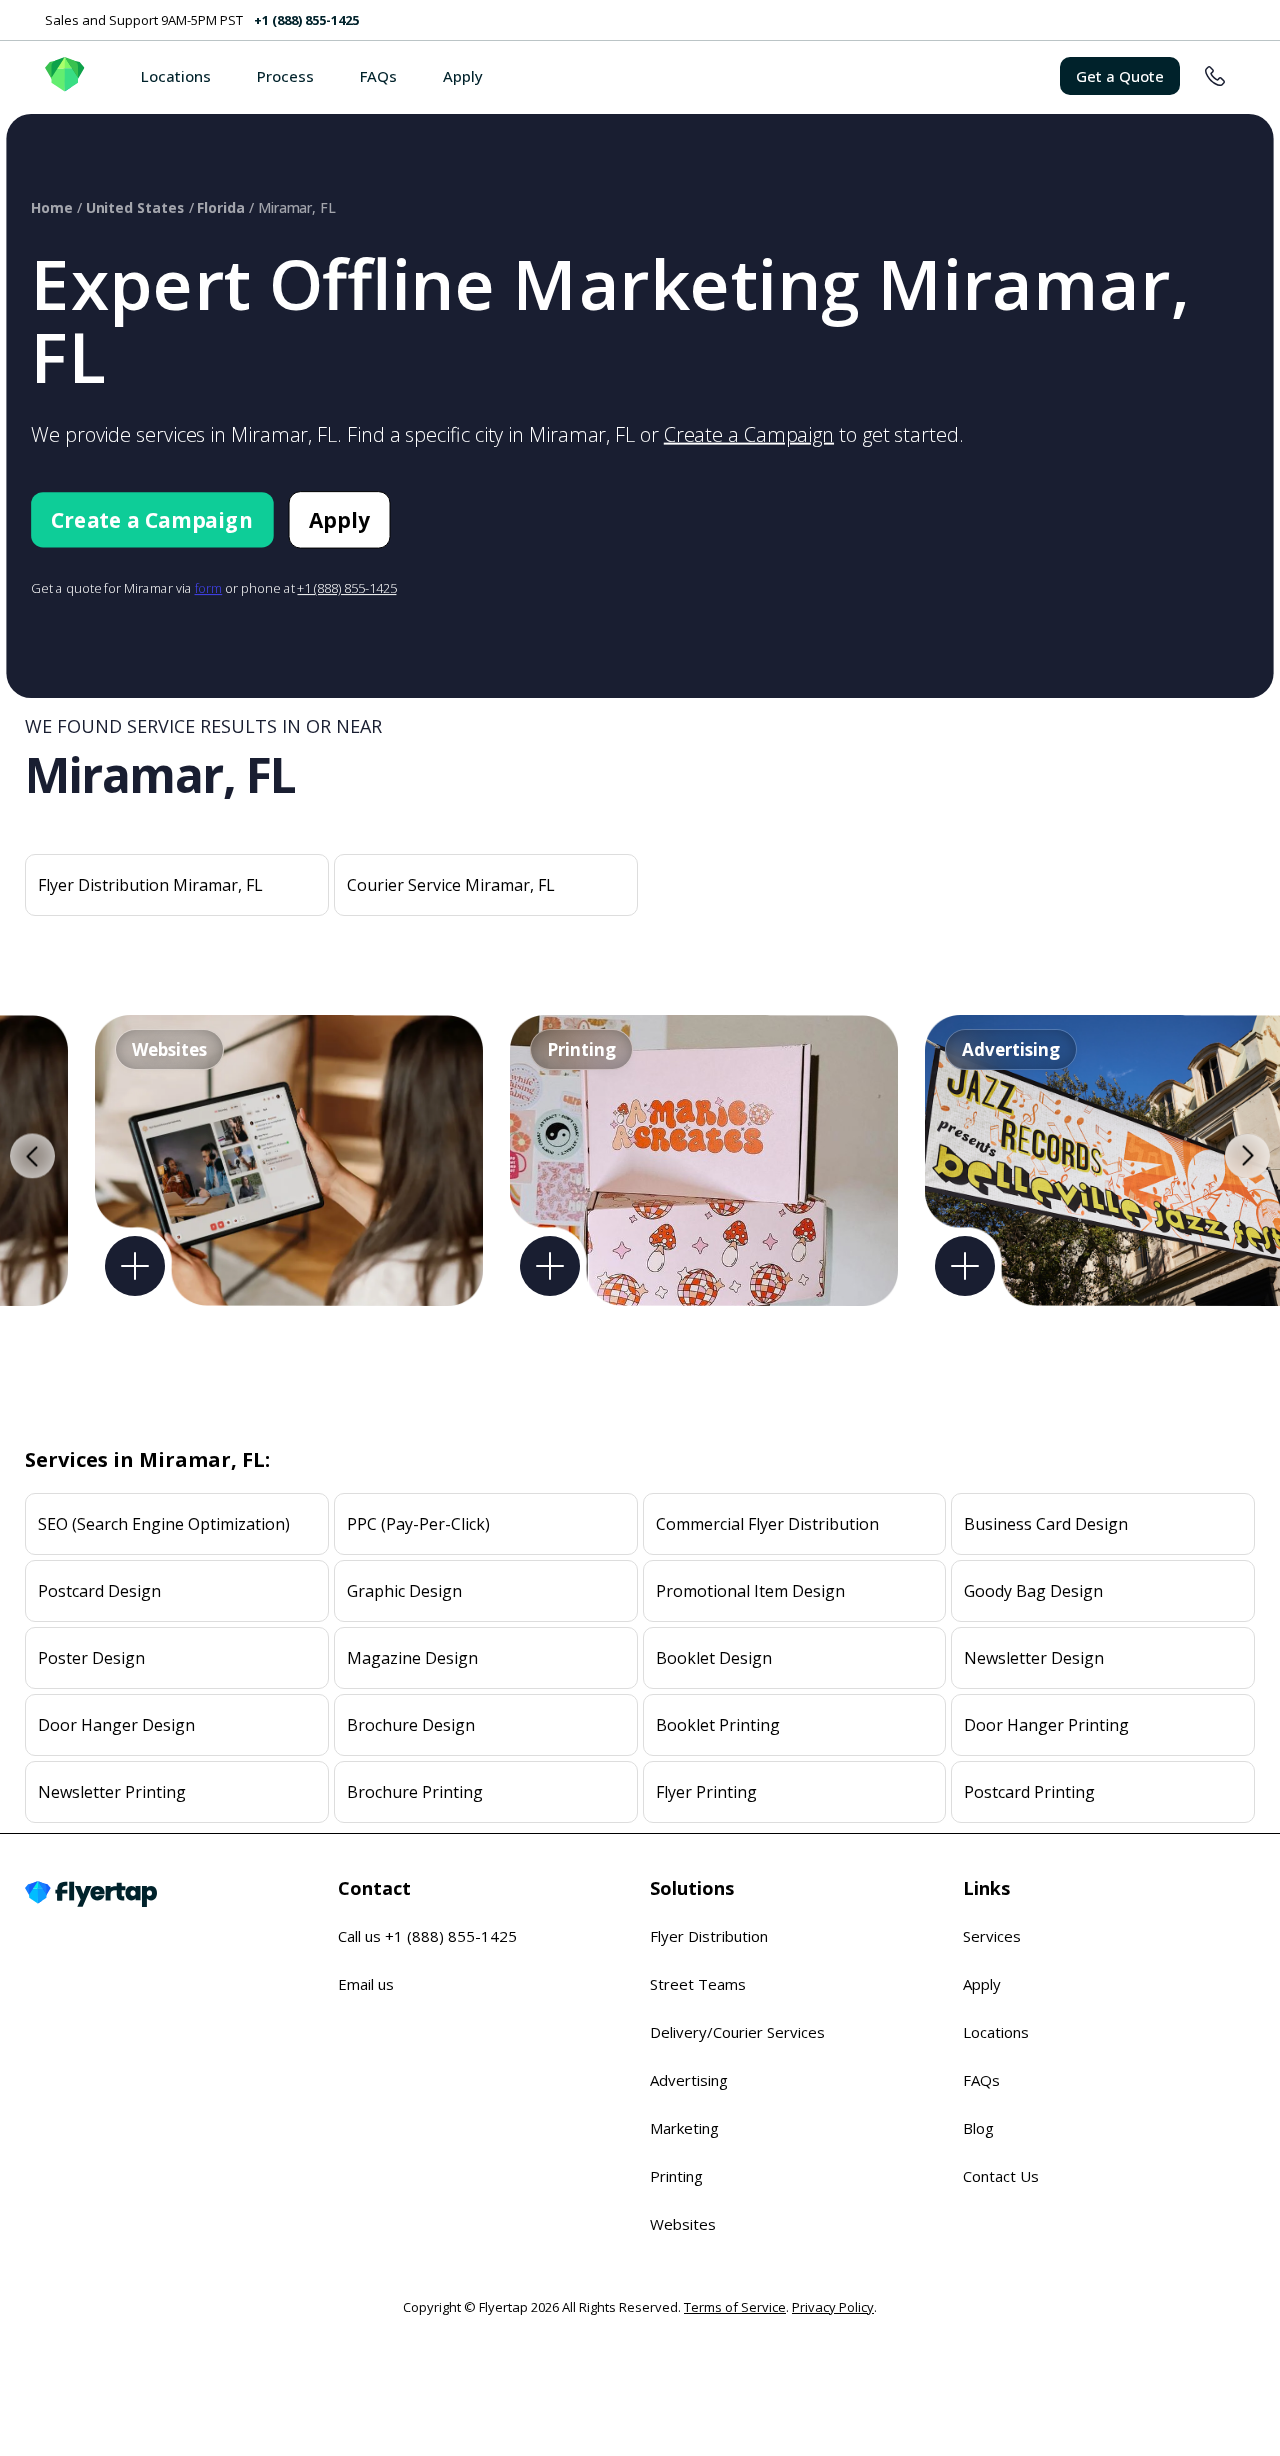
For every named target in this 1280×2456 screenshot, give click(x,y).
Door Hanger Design (116, 1725)
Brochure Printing (415, 1792)
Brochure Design (411, 1725)
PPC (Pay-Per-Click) (418, 1524)
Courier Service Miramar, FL (451, 885)
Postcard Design (99, 1591)
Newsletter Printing (112, 1792)
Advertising (689, 2080)
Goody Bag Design (1033, 1591)
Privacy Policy (833, 2307)
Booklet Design (714, 1658)
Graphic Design (404, 1591)
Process (285, 76)
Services (992, 1936)
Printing (676, 2176)
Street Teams (698, 1984)
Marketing (684, 2128)
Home (52, 207)
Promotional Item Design (750, 1591)
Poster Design (91, 1658)
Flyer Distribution (709, 1936)
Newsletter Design (1034, 1658)
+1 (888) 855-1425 (306, 20)
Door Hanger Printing (1046, 1725)
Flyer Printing (706, 1792)
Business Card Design (1046, 1524)
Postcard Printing (1029, 1792)
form (209, 588)
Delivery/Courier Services (737, 2032)
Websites (683, 2224)
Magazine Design (412, 1658)
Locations (176, 76)
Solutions (692, 1888)
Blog (978, 2128)
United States (135, 207)
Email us (366, 1984)
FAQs (378, 76)
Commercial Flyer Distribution (767, 1524)
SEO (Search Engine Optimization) (164, 1524)
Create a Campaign (749, 434)
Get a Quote (1120, 76)
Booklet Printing (718, 1725)
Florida (221, 207)
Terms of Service (735, 2307)
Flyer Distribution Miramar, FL (150, 885)
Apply (463, 76)
